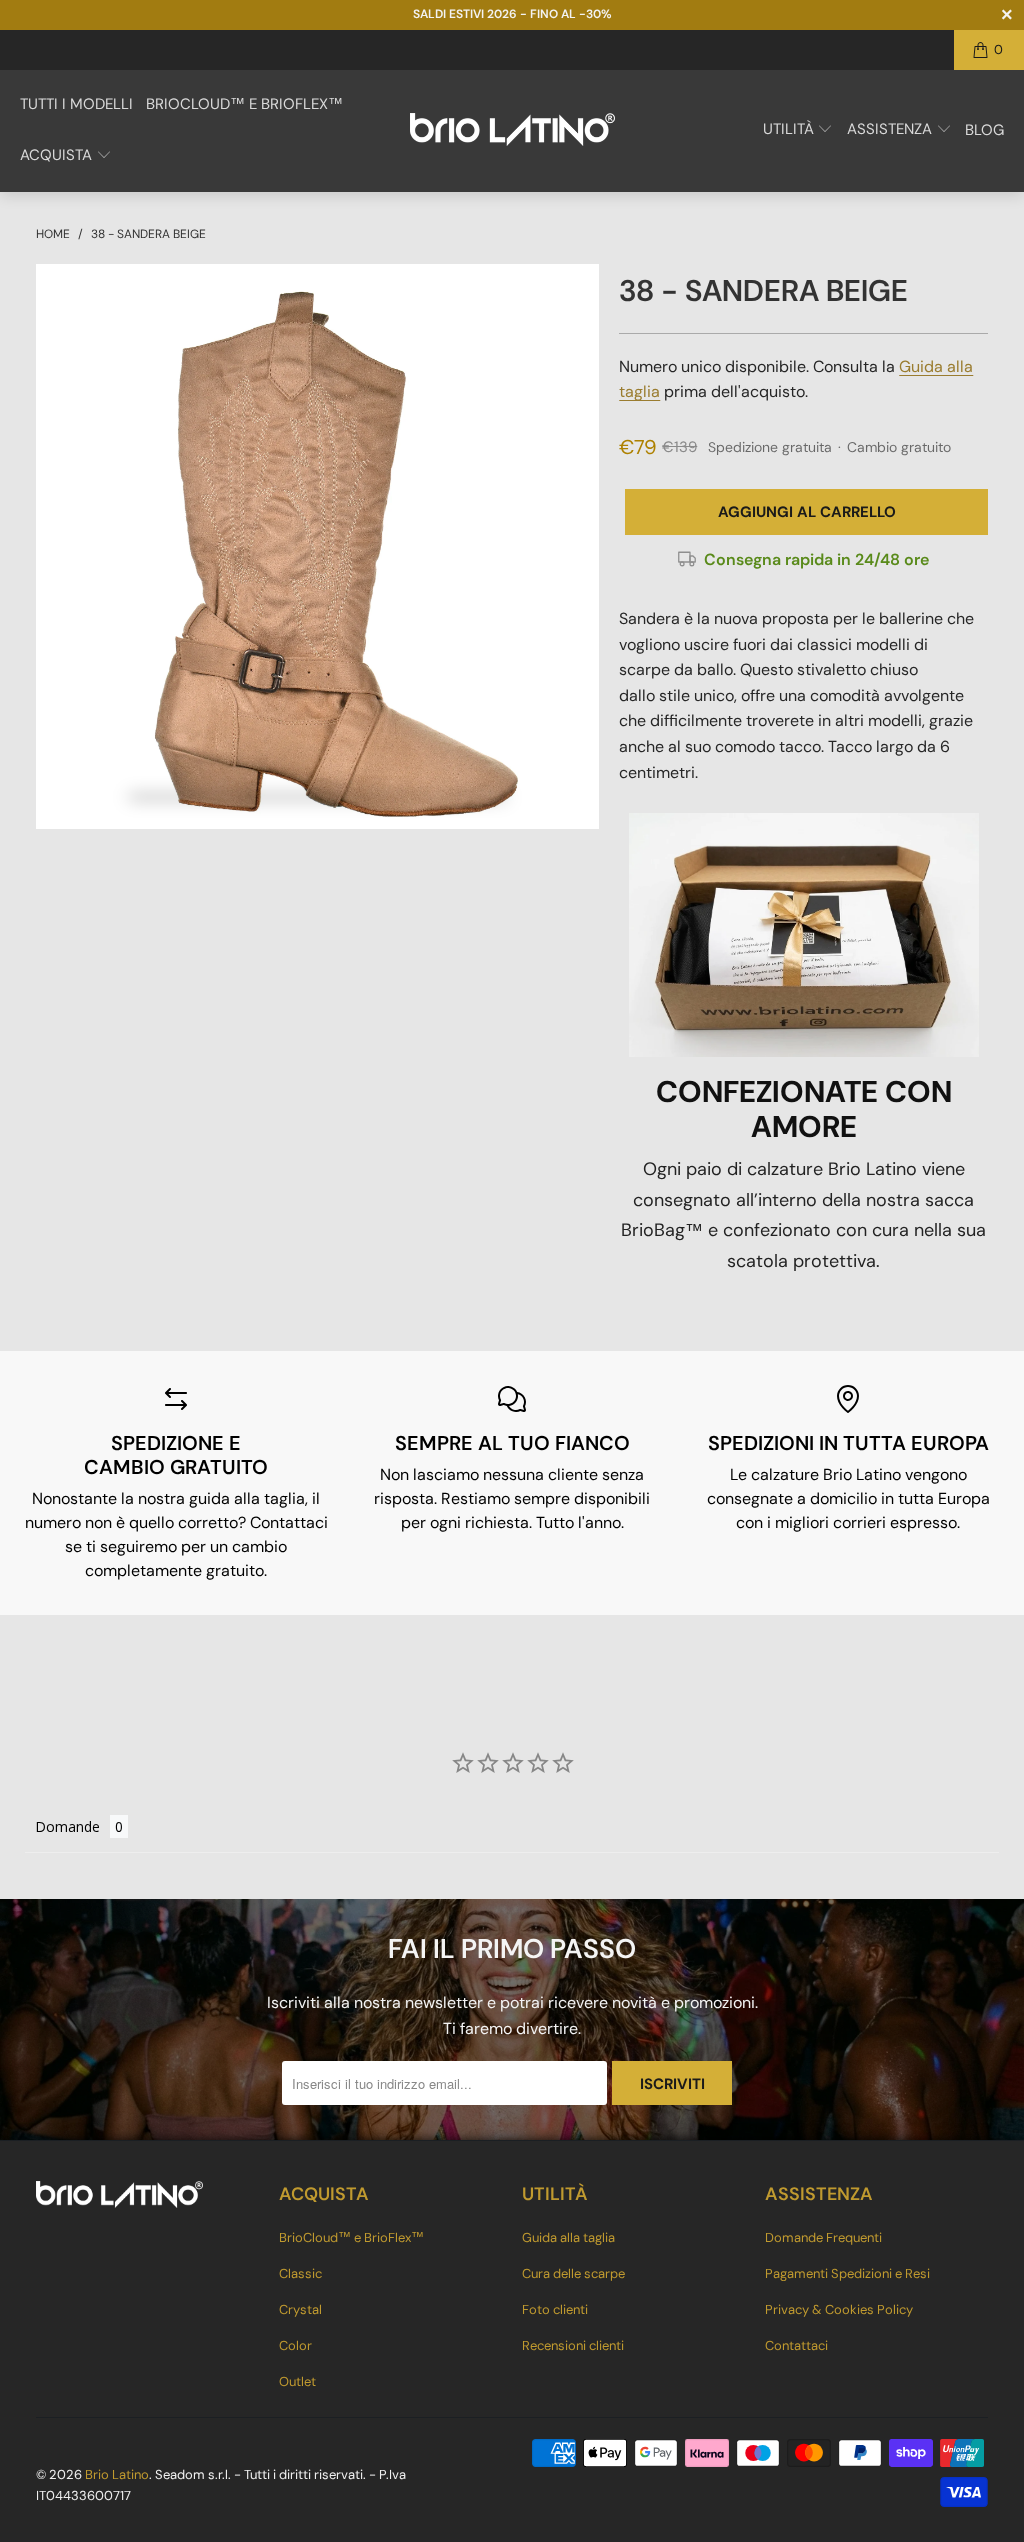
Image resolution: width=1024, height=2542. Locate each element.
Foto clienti (555, 2309)
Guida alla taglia (568, 2237)
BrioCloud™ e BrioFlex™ (351, 2237)
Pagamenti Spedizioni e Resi (847, 2273)
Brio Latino (117, 2474)
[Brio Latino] (512, 131)
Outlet (297, 2381)
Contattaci (796, 2345)
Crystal (300, 2309)
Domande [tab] (67, 1826)
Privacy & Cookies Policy (839, 2309)
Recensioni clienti (573, 2345)
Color (295, 2345)
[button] (66, 157)
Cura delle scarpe (573, 2273)
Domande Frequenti (823, 2237)
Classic (300, 2273)
